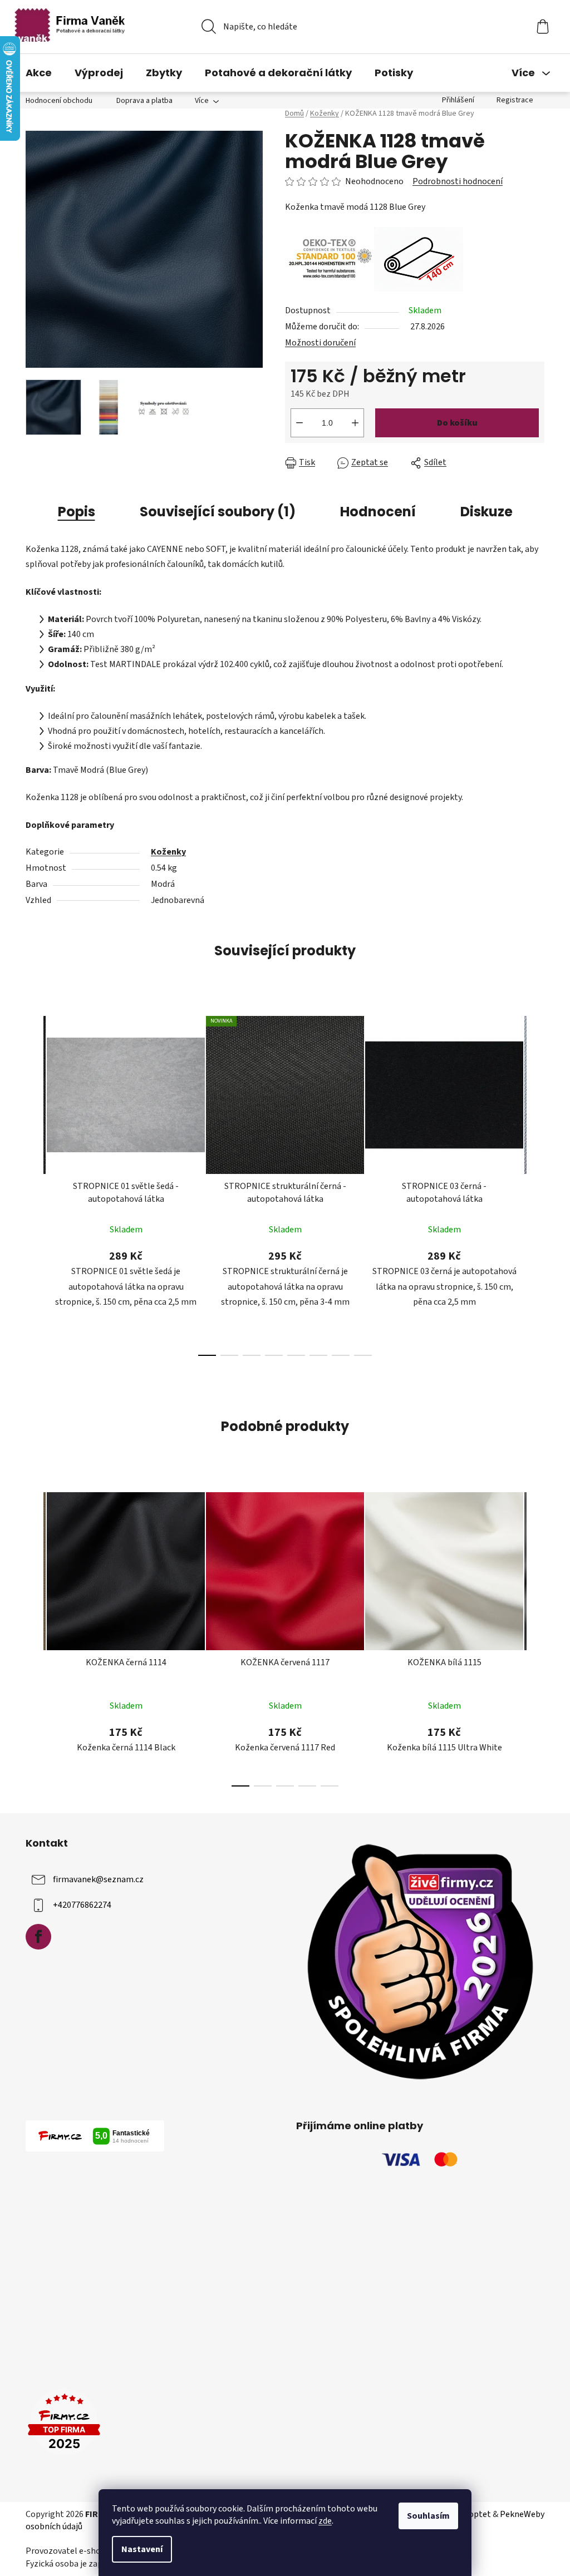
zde (325, 2521)
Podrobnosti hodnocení (458, 181)
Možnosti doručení (320, 343)
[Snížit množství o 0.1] (299, 423)
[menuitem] (39, 73)
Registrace (515, 100)
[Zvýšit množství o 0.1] (355, 423)
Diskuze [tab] (487, 512)
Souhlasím (428, 2516)
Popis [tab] (77, 512)
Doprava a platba (144, 101)
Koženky (168, 852)
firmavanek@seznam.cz (98, 1879)
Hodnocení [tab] (378, 512)
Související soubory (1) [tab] (218, 512)
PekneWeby (522, 2514)
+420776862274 (82, 1905)
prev (35, 1183)
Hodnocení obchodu (59, 101)
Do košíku (457, 423)
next (535, 1183)
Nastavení (142, 2549)
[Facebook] (38, 1937)
